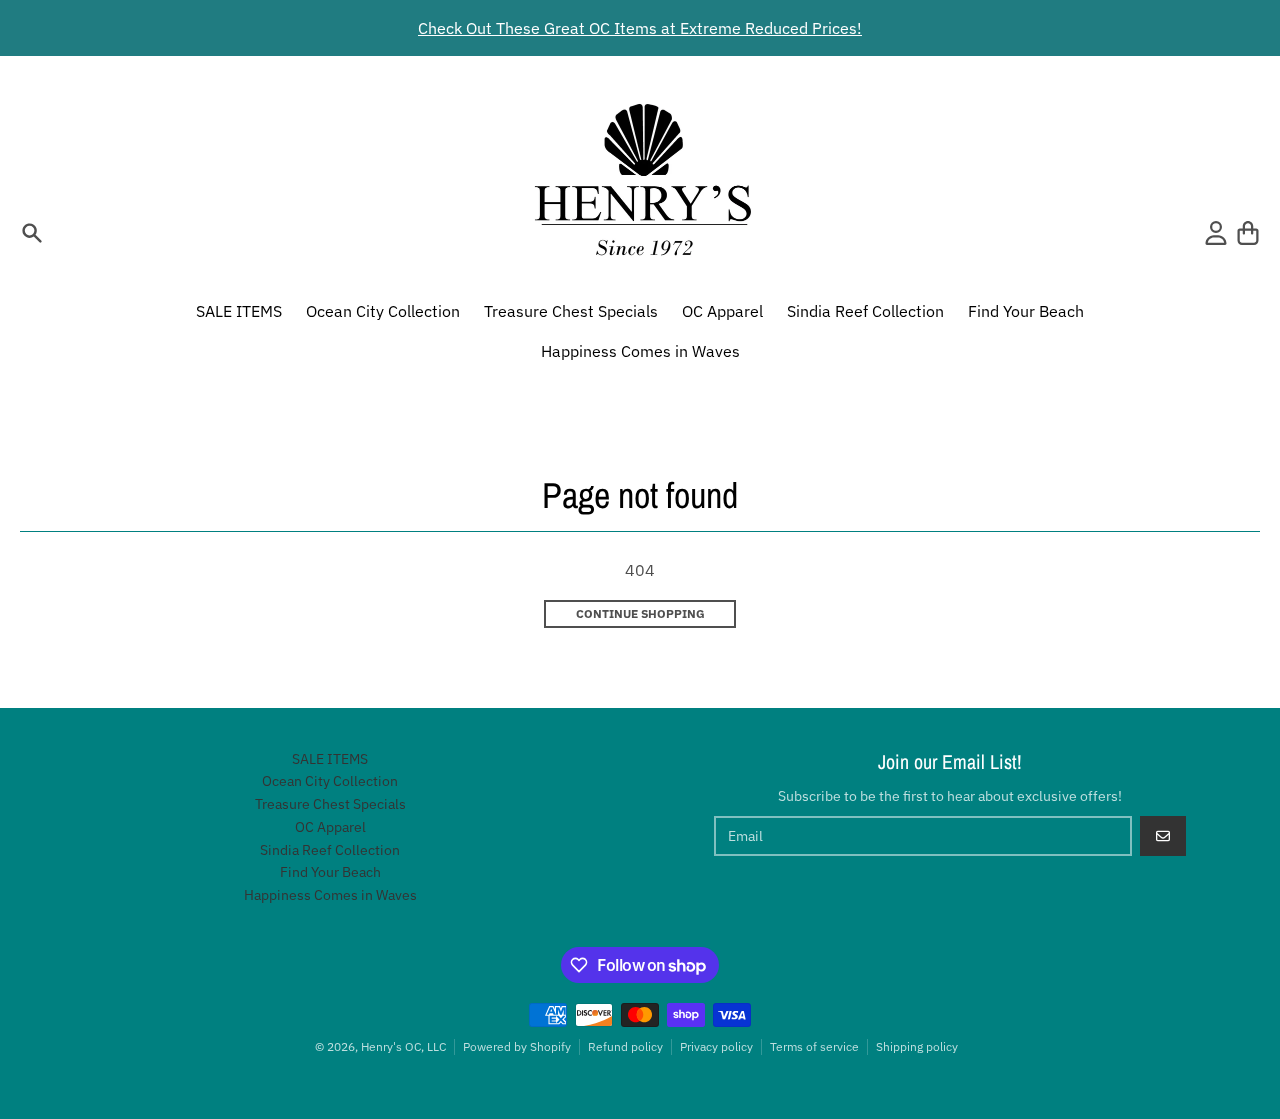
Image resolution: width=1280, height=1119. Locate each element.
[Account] (1216, 233)
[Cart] (1248, 233)
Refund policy (625, 1046)
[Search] (32, 233)
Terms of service (814, 1046)
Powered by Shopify (517, 1046)
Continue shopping (640, 613)
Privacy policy (716, 1046)
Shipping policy (917, 1046)
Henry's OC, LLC (403, 1046)
